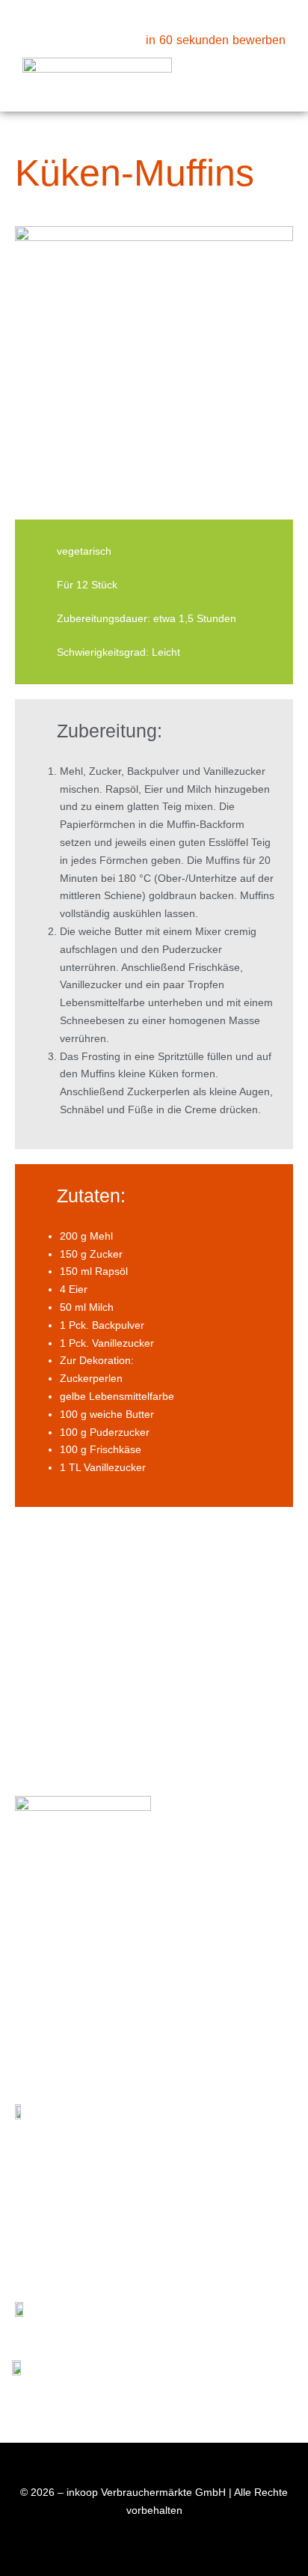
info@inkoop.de (88, 1961)
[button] (274, 73)
